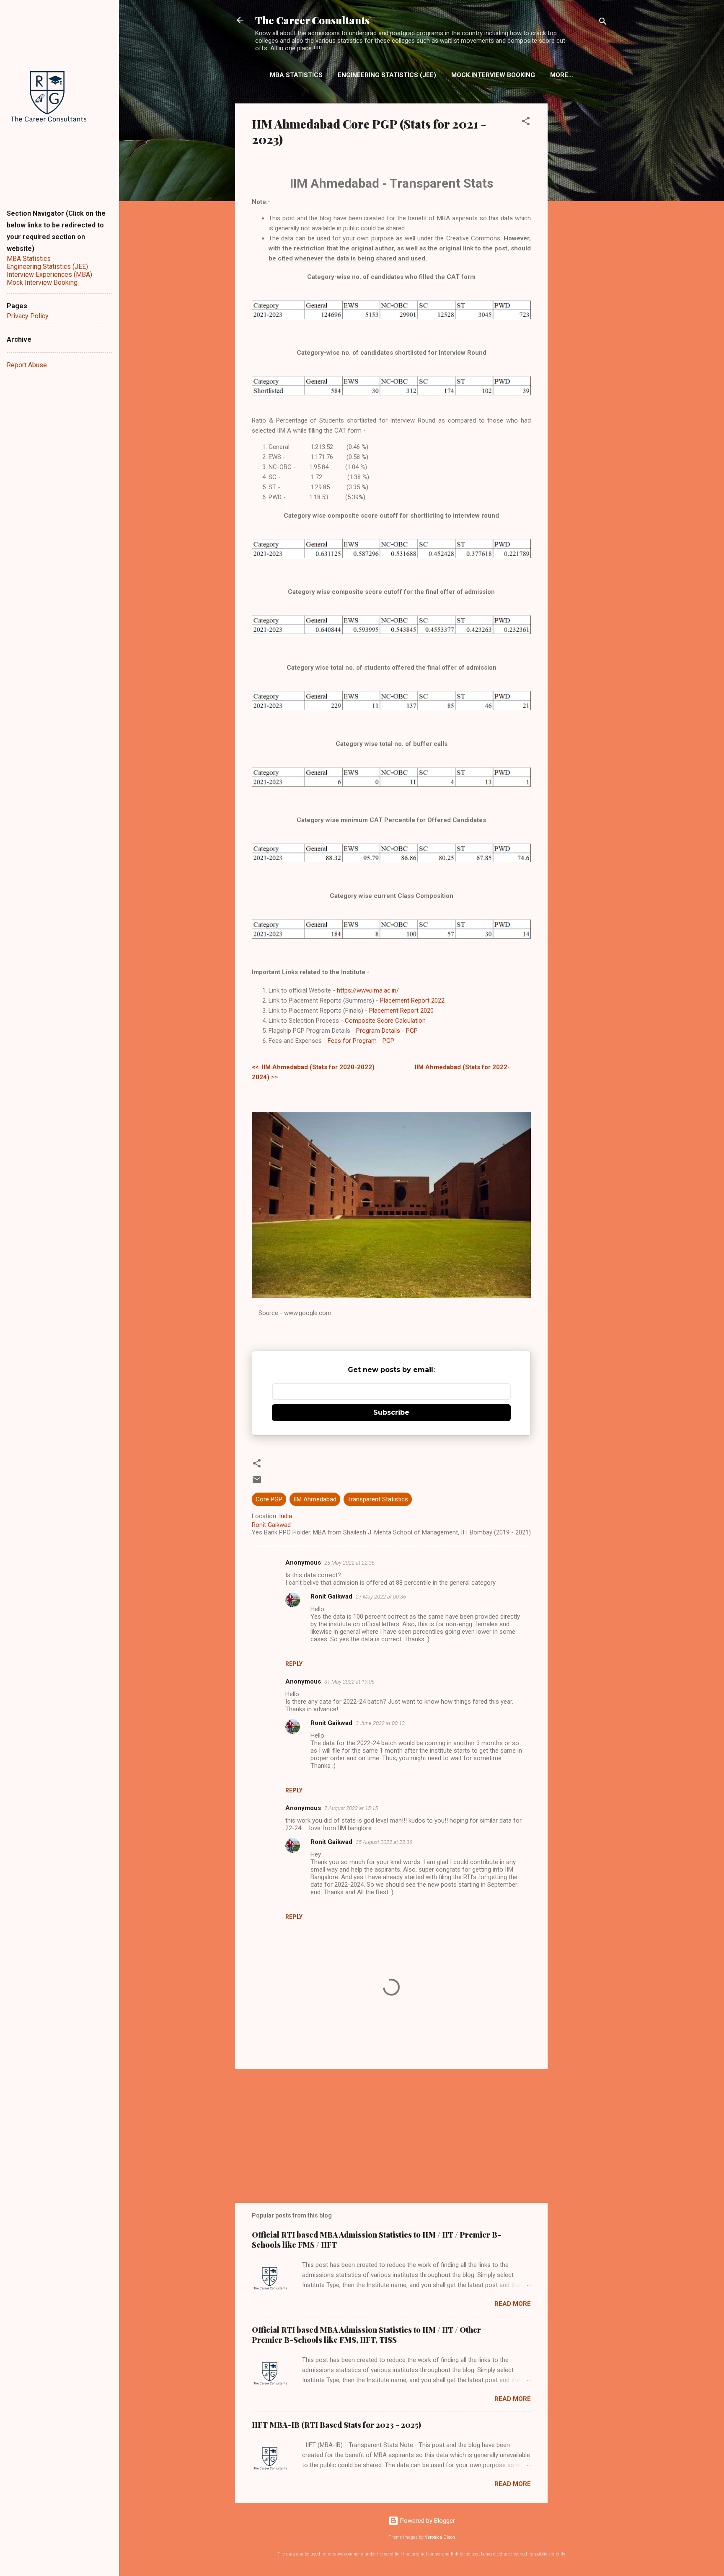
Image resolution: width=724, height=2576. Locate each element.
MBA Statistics (296, 75)
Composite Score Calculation (385, 1021)
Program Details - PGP (387, 1031)
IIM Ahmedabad (315, 1499)
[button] (526, 122)
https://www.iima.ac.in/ (368, 990)
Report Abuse (27, 365)
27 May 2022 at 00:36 (381, 1597)
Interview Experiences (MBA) (49, 275)
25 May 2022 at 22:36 (349, 1563)
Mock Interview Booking (493, 75)
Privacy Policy (28, 316)
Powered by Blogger (427, 2521)
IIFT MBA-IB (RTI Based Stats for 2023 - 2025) (336, 2425)
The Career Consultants (312, 20)
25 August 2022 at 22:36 (384, 1842)
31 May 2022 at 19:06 (349, 1682)
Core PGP (269, 1499)
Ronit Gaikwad (331, 1596)
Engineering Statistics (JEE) (387, 75)
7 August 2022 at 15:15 (351, 1808)
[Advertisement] (581, 237)
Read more (513, 2304)
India (286, 1516)
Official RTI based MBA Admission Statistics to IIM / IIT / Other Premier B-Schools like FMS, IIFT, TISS (366, 2335)
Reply (294, 1664)
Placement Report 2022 (412, 1000)
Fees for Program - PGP (361, 1041)
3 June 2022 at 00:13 (380, 1723)
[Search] (603, 23)
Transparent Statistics (378, 1499)
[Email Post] (257, 1483)
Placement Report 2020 (401, 1011)
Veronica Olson (440, 2537)
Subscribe (391, 1412)
